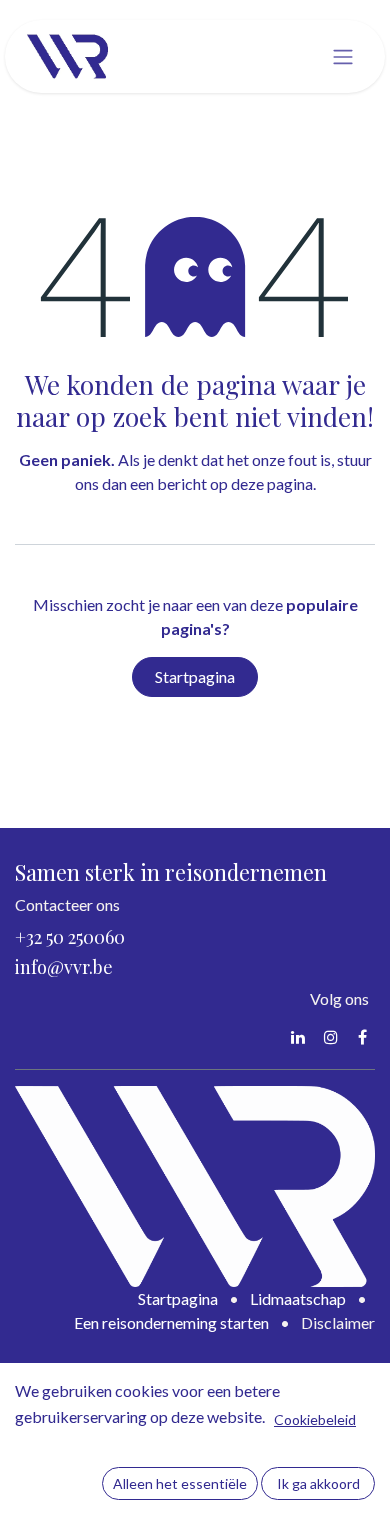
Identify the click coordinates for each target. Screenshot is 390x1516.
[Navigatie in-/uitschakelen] (343, 57)
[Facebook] (362, 1037)
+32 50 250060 (70, 937)
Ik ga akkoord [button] (318, 1483)
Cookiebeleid (315, 1419)
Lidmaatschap (298, 1298)
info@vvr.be (64, 967)
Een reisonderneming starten (171, 1322)
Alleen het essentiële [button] (180, 1483)
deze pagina (272, 483)
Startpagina (195, 676)
